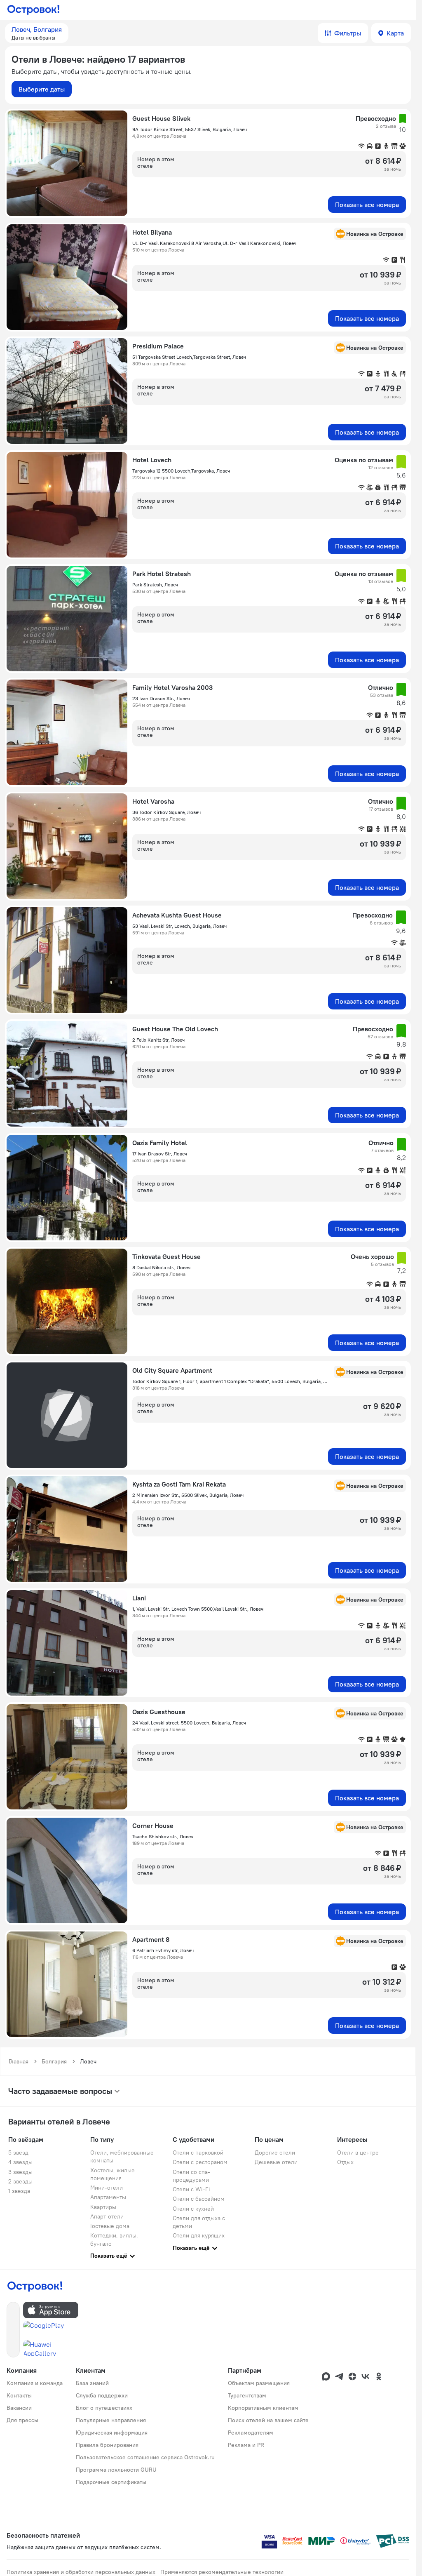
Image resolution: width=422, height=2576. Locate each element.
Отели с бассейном (199, 2199)
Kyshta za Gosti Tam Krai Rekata (179, 1484)
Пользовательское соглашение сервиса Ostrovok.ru (145, 2457)
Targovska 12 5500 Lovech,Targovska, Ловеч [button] (181, 471)
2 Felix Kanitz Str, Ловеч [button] (158, 1040)
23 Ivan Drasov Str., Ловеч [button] (161, 698)
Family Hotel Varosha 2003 (172, 687)
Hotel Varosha (153, 801)
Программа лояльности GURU (116, 2470)
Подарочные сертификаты (111, 2482)
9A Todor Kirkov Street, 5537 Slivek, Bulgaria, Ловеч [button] (190, 129)
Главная (19, 2061)
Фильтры (348, 33)
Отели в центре (358, 2153)
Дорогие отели (275, 2153)
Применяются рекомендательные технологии (222, 2572)
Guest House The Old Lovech (175, 1029)
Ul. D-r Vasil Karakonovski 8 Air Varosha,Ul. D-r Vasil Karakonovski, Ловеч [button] (214, 243)
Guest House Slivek (161, 118)
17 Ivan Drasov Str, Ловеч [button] (160, 1154)
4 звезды (20, 2162)
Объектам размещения (259, 2383)
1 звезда (19, 2191)
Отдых (345, 2162)
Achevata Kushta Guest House (177, 915)
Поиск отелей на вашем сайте (268, 2420)
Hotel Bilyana (152, 232)
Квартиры (103, 2207)
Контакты (19, 2395)
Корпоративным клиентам (263, 2408)
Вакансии (19, 2408)
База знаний (92, 2383)
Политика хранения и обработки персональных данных (81, 2572)
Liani (139, 1598)
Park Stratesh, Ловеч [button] (155, 585)
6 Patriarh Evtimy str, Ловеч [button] (163, 1950)
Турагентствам (247, 2395)
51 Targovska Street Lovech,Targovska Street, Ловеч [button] (189, 357)
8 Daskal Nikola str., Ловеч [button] (161, 1267)
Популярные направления (111, 2420)
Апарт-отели (107, 2216)
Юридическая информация (112, 2432)
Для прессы (22, 2420)
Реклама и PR (246, 2445)
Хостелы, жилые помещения (113, 2174)
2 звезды (20, 2181)
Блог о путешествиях (104, 2408)
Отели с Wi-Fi (191, 2189)
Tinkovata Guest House (166, 1256)
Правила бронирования (107, 2445)
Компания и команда (35, 2383)
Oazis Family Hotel (160, 1143)
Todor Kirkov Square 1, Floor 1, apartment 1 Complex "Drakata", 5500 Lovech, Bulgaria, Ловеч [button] (231, 1381)
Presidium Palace (158, 346)
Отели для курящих (199, 2235)
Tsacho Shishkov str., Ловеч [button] (163, 1836)
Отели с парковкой (198, 2153)
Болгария (54, 2061)
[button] (37, 33)
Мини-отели (107, 2188)
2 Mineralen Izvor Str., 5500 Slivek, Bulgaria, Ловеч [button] (188, 1495)
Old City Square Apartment (172, 1370)
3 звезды (20, 2172)
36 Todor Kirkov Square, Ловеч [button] (166, 812)
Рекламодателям (251, 2432)
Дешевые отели (276, 2162)
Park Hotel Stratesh (162, 574)
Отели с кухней (193, 2209)
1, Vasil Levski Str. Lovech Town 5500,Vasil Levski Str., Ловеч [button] (198, 1609)
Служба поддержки (102, 2395)
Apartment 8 (151, 1939)
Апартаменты (108, 2197)
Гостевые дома (110, 2226)
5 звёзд (18, 2153)
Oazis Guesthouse (159, 1712)
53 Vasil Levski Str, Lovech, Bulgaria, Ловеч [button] (179, 926)
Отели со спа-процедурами (191, 2176)
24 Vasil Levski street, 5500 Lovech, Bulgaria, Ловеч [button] (189, 1723)
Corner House (153, 1826)
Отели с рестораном (200, 2162)
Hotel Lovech (152, 460)
